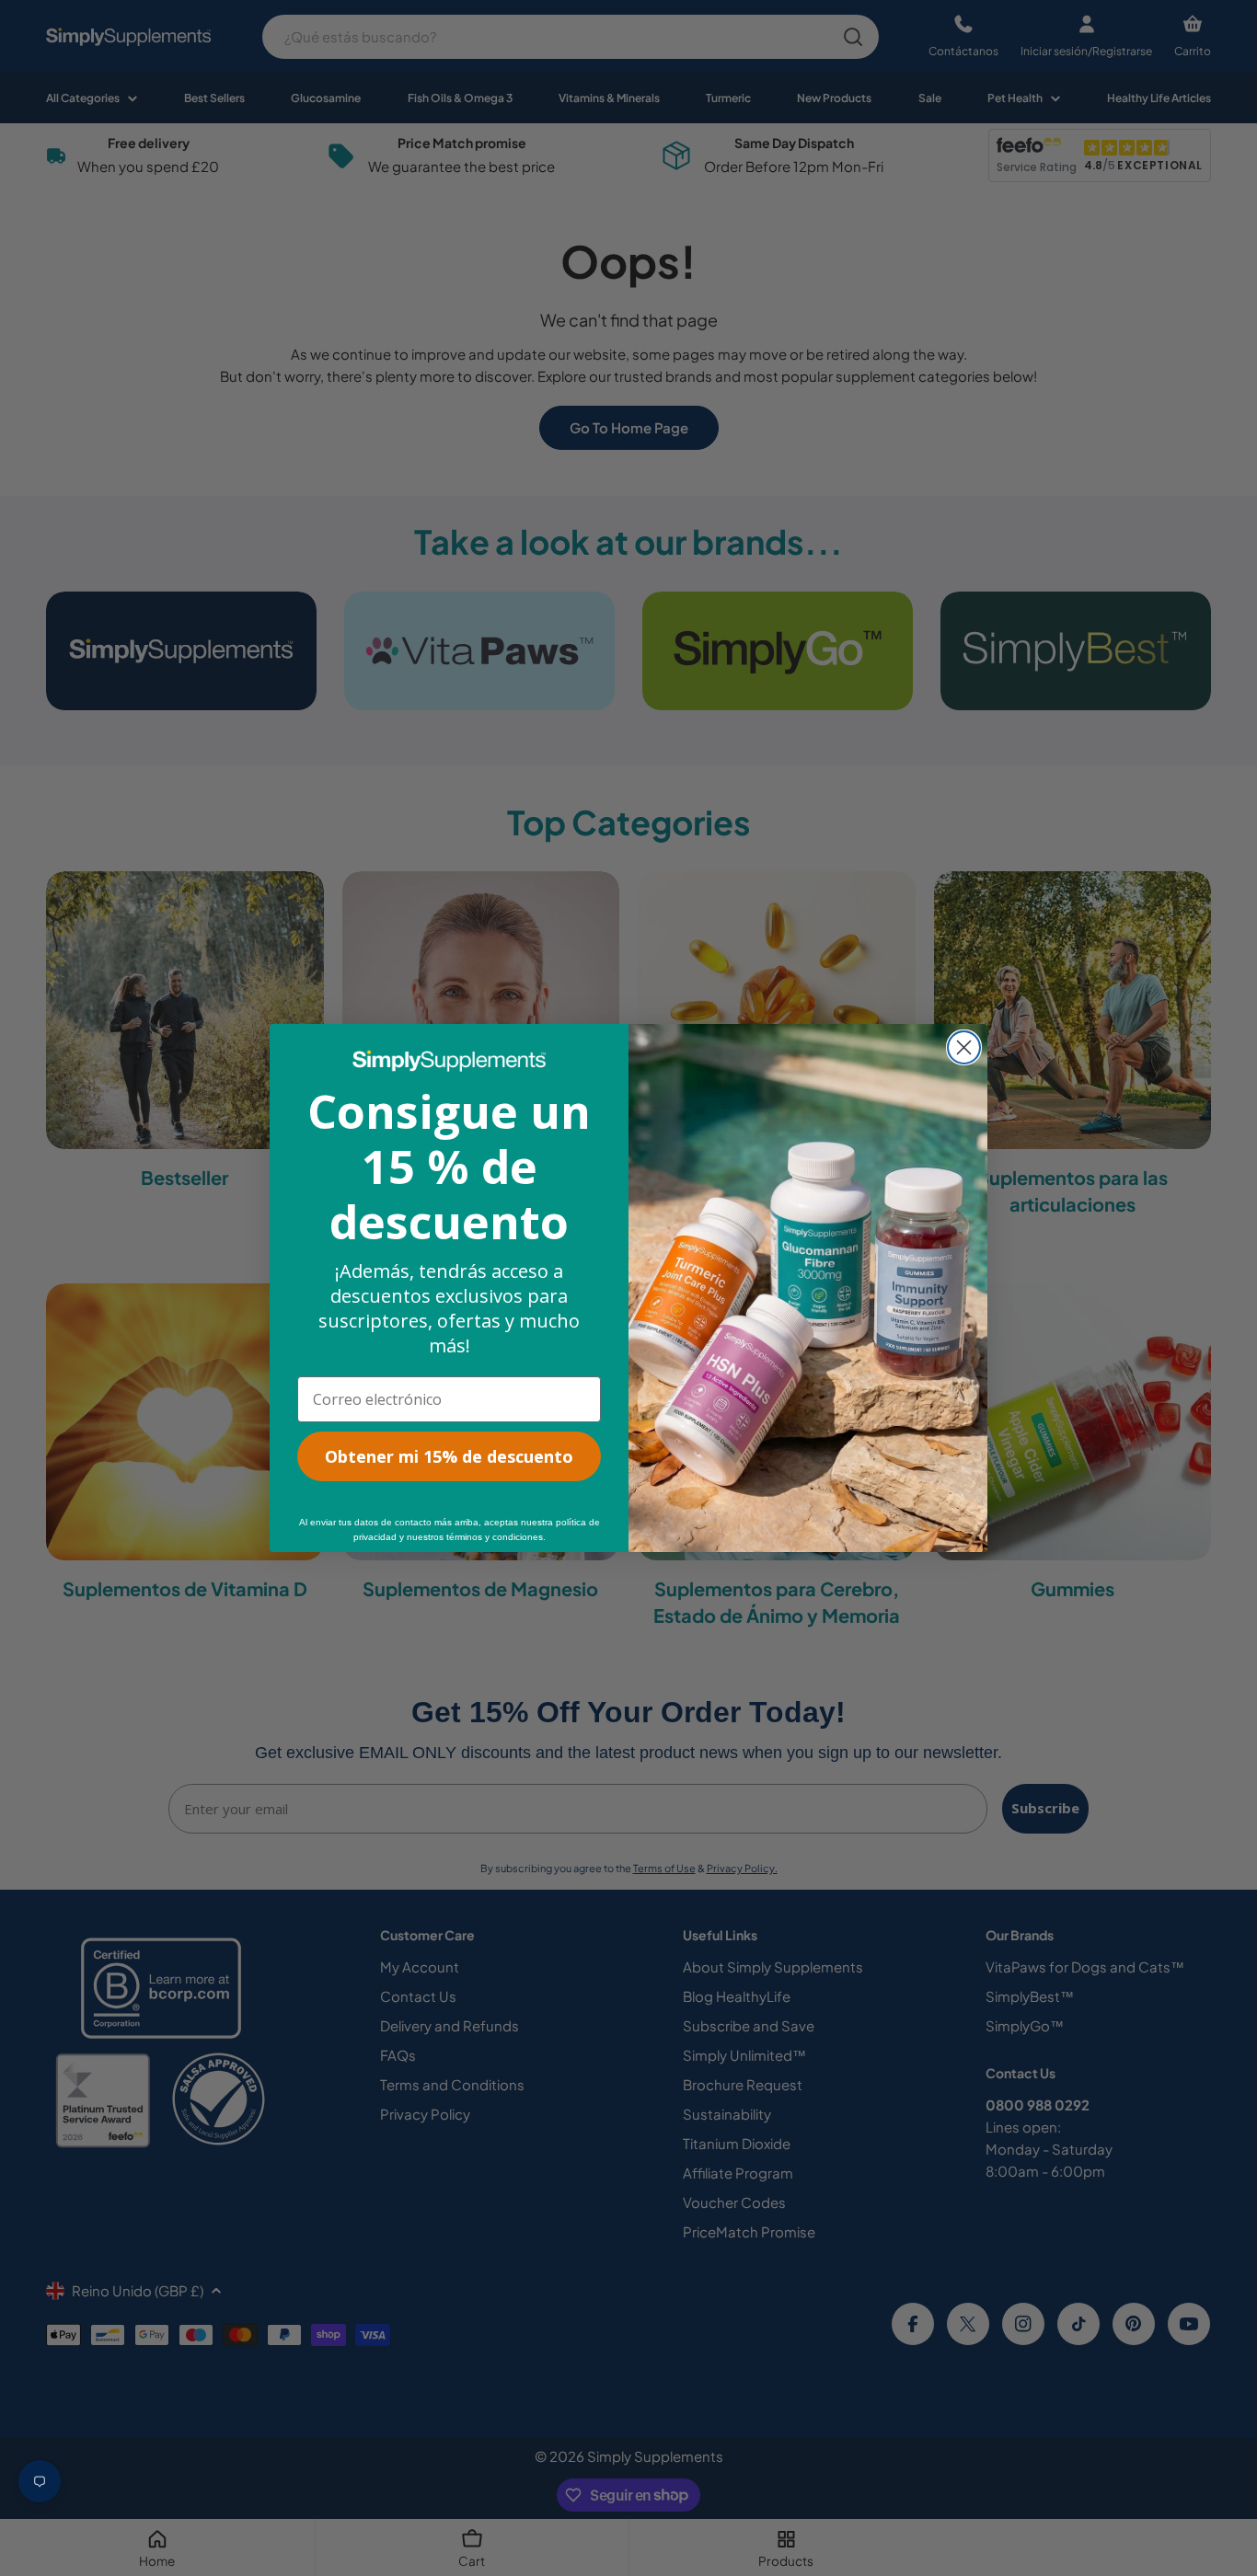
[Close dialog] (964, 1047)
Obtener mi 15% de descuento (449, 1456)
